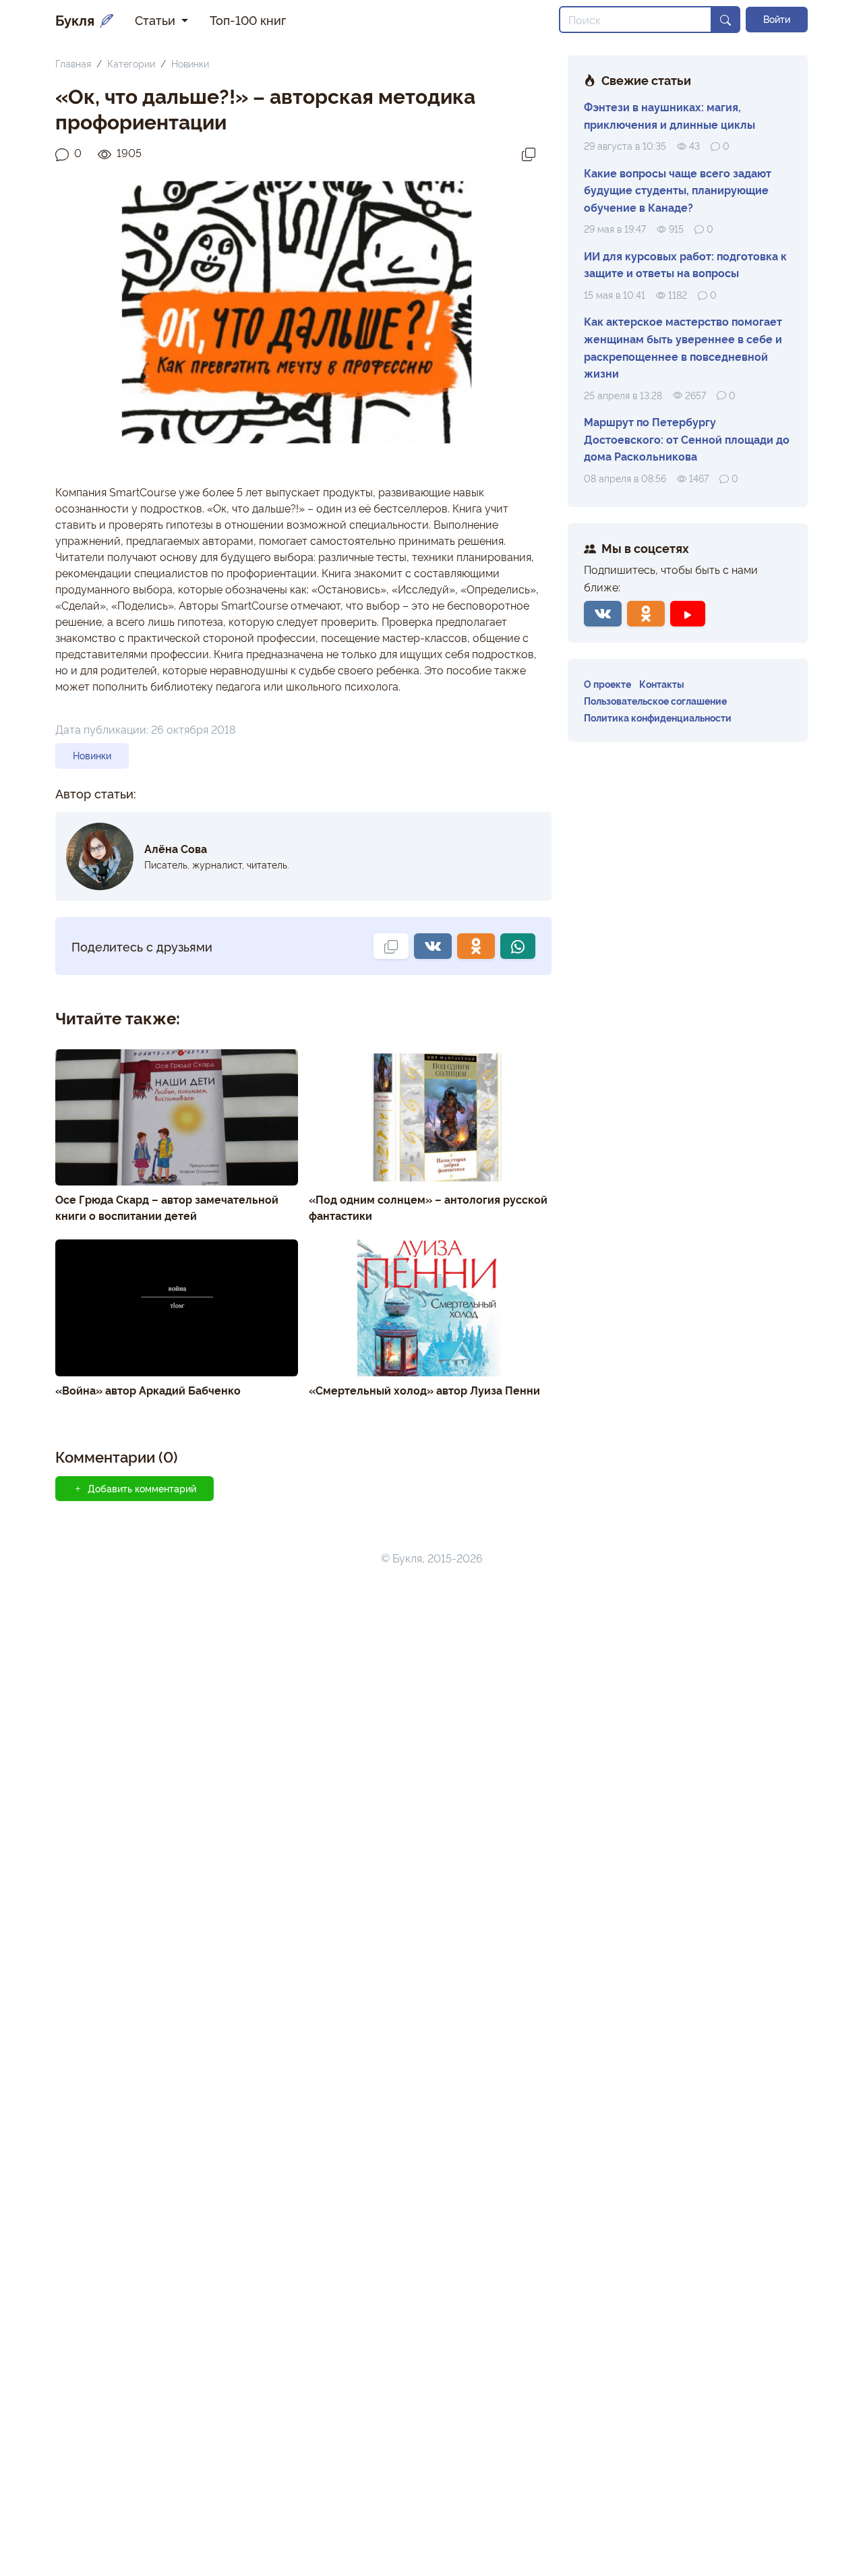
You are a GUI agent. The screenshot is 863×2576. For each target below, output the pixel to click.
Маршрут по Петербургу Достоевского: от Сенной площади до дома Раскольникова (687, 439)
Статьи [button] (157, 20)
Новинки (190, 63)
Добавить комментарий (142, 1488)
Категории (131, 63)
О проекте (607, 683)
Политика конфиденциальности (658, 717)
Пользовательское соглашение (655, 700)
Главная (73, 63)
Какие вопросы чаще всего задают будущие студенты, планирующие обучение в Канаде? (678, 190)
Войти (777, 19)
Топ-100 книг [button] (248, 20)
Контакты (662, 683)
